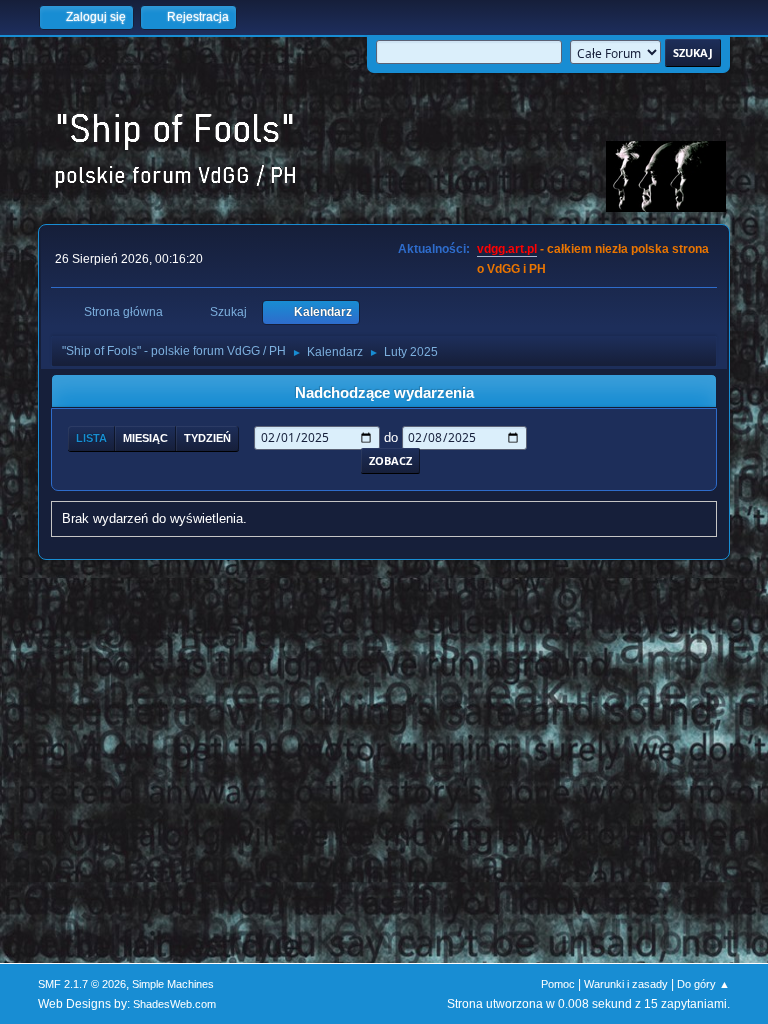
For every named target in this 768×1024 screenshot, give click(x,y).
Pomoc (558, 984)
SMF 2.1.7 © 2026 (82, 984)
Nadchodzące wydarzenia (384, 393)
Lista (91, 438)
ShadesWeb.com (174, 1004)
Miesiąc (145, 438)
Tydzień (207, 438)
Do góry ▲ (703, 984)
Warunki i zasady (626, 984)
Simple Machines (173, 984)
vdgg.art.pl (507, 249)
